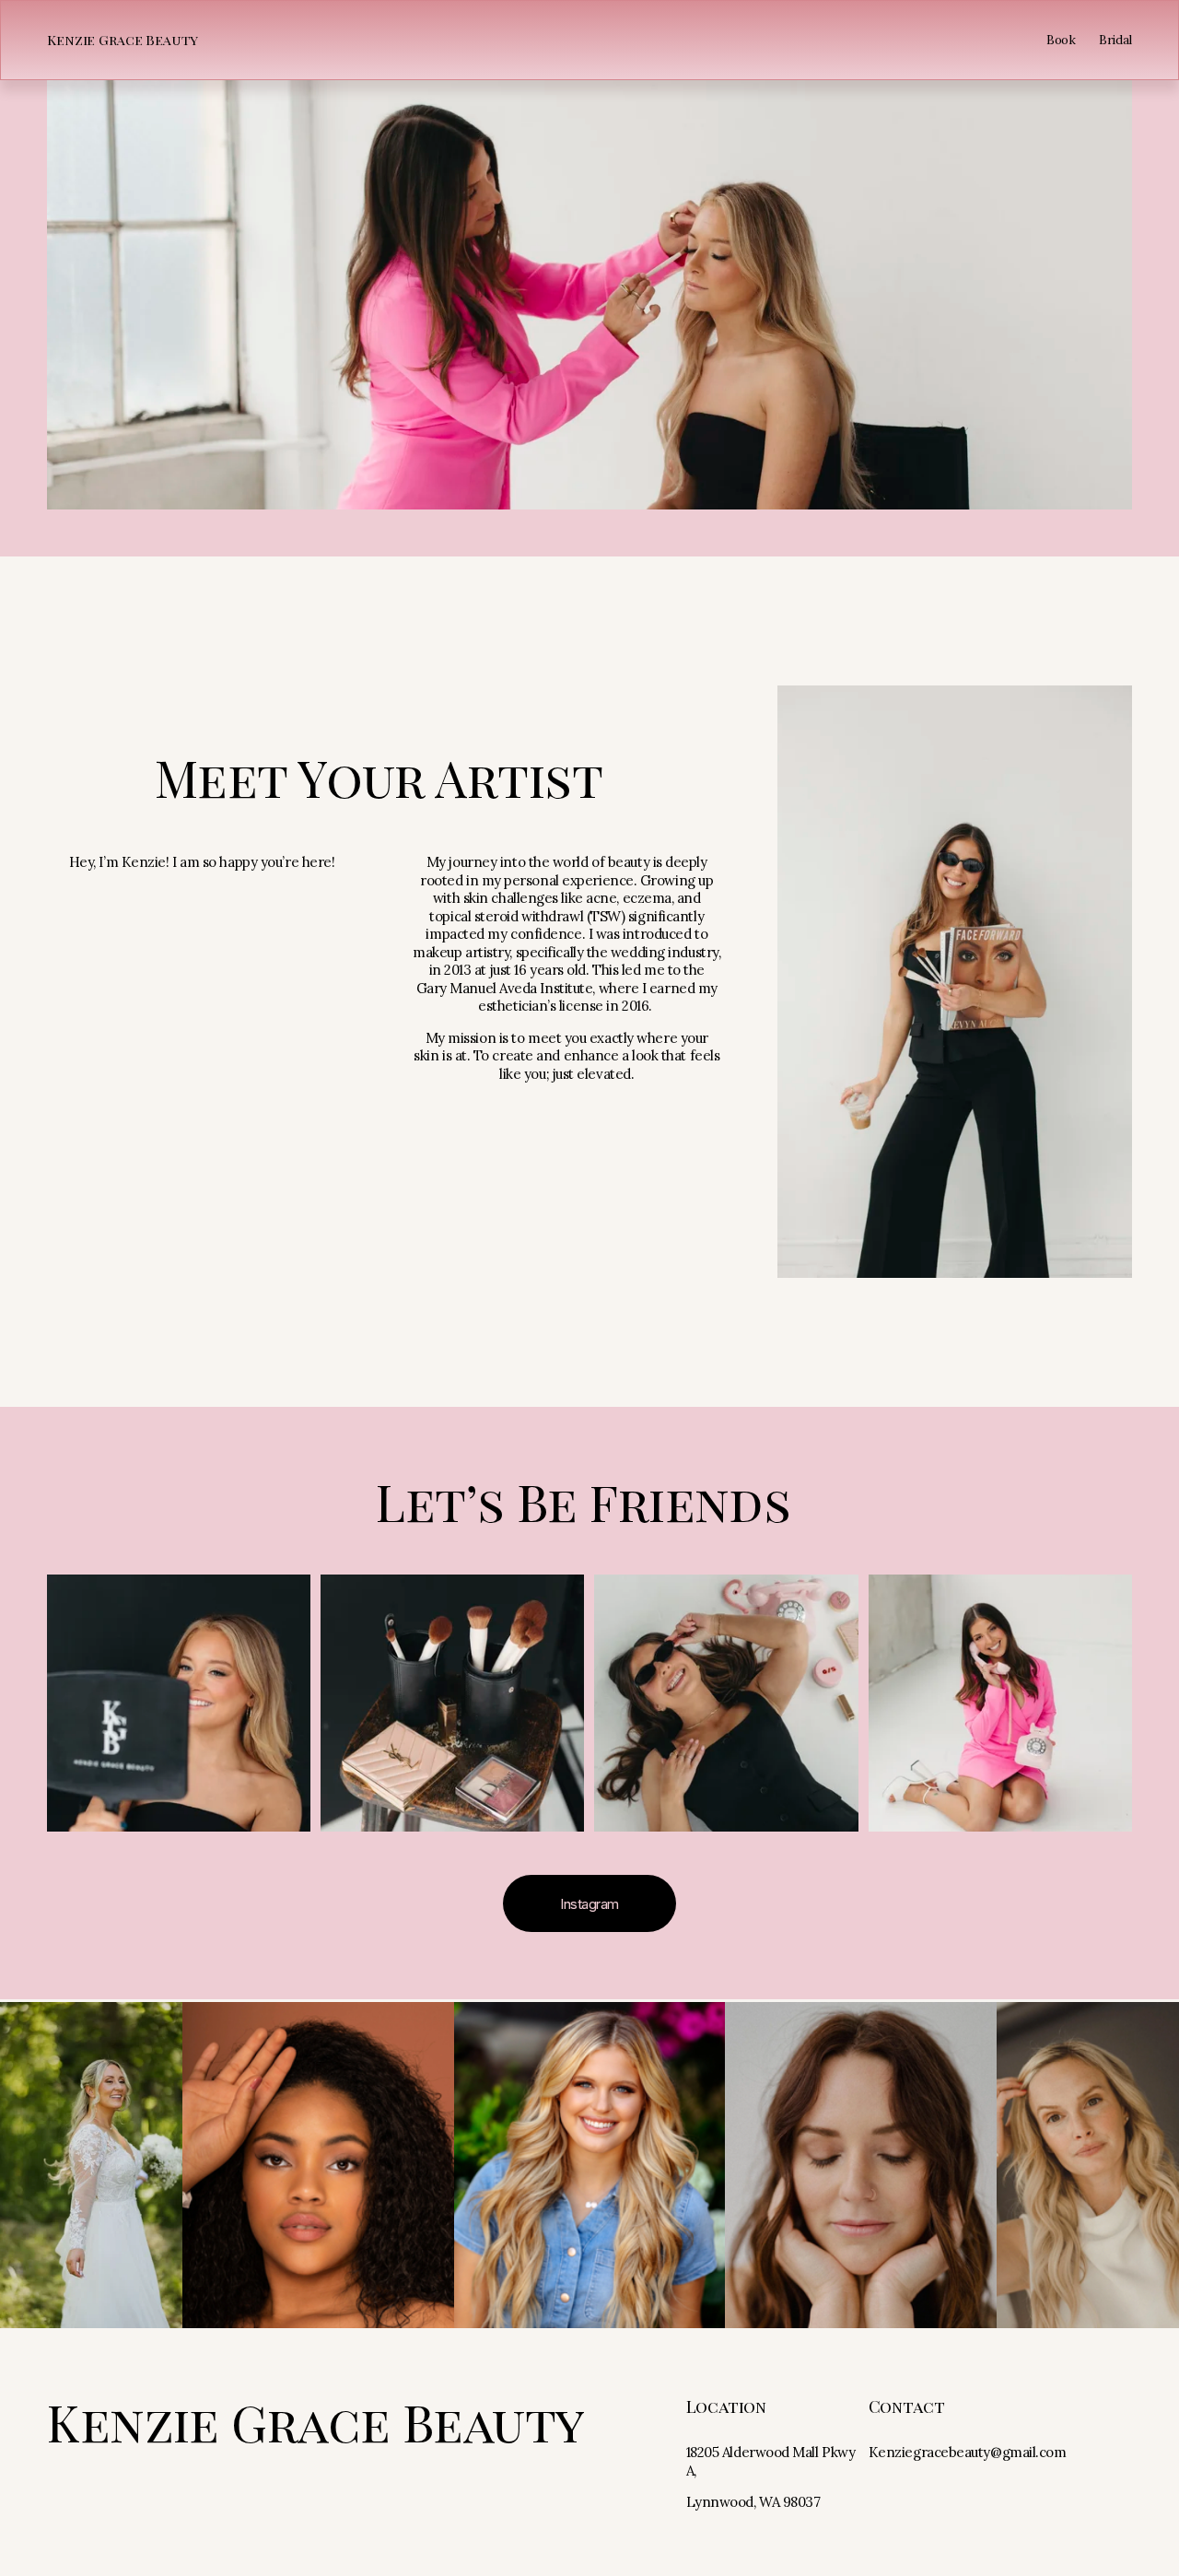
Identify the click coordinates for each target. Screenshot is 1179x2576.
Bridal (1115, 40)
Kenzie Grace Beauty (123, 40)
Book (1061, 40)
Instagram (589, 1904)
